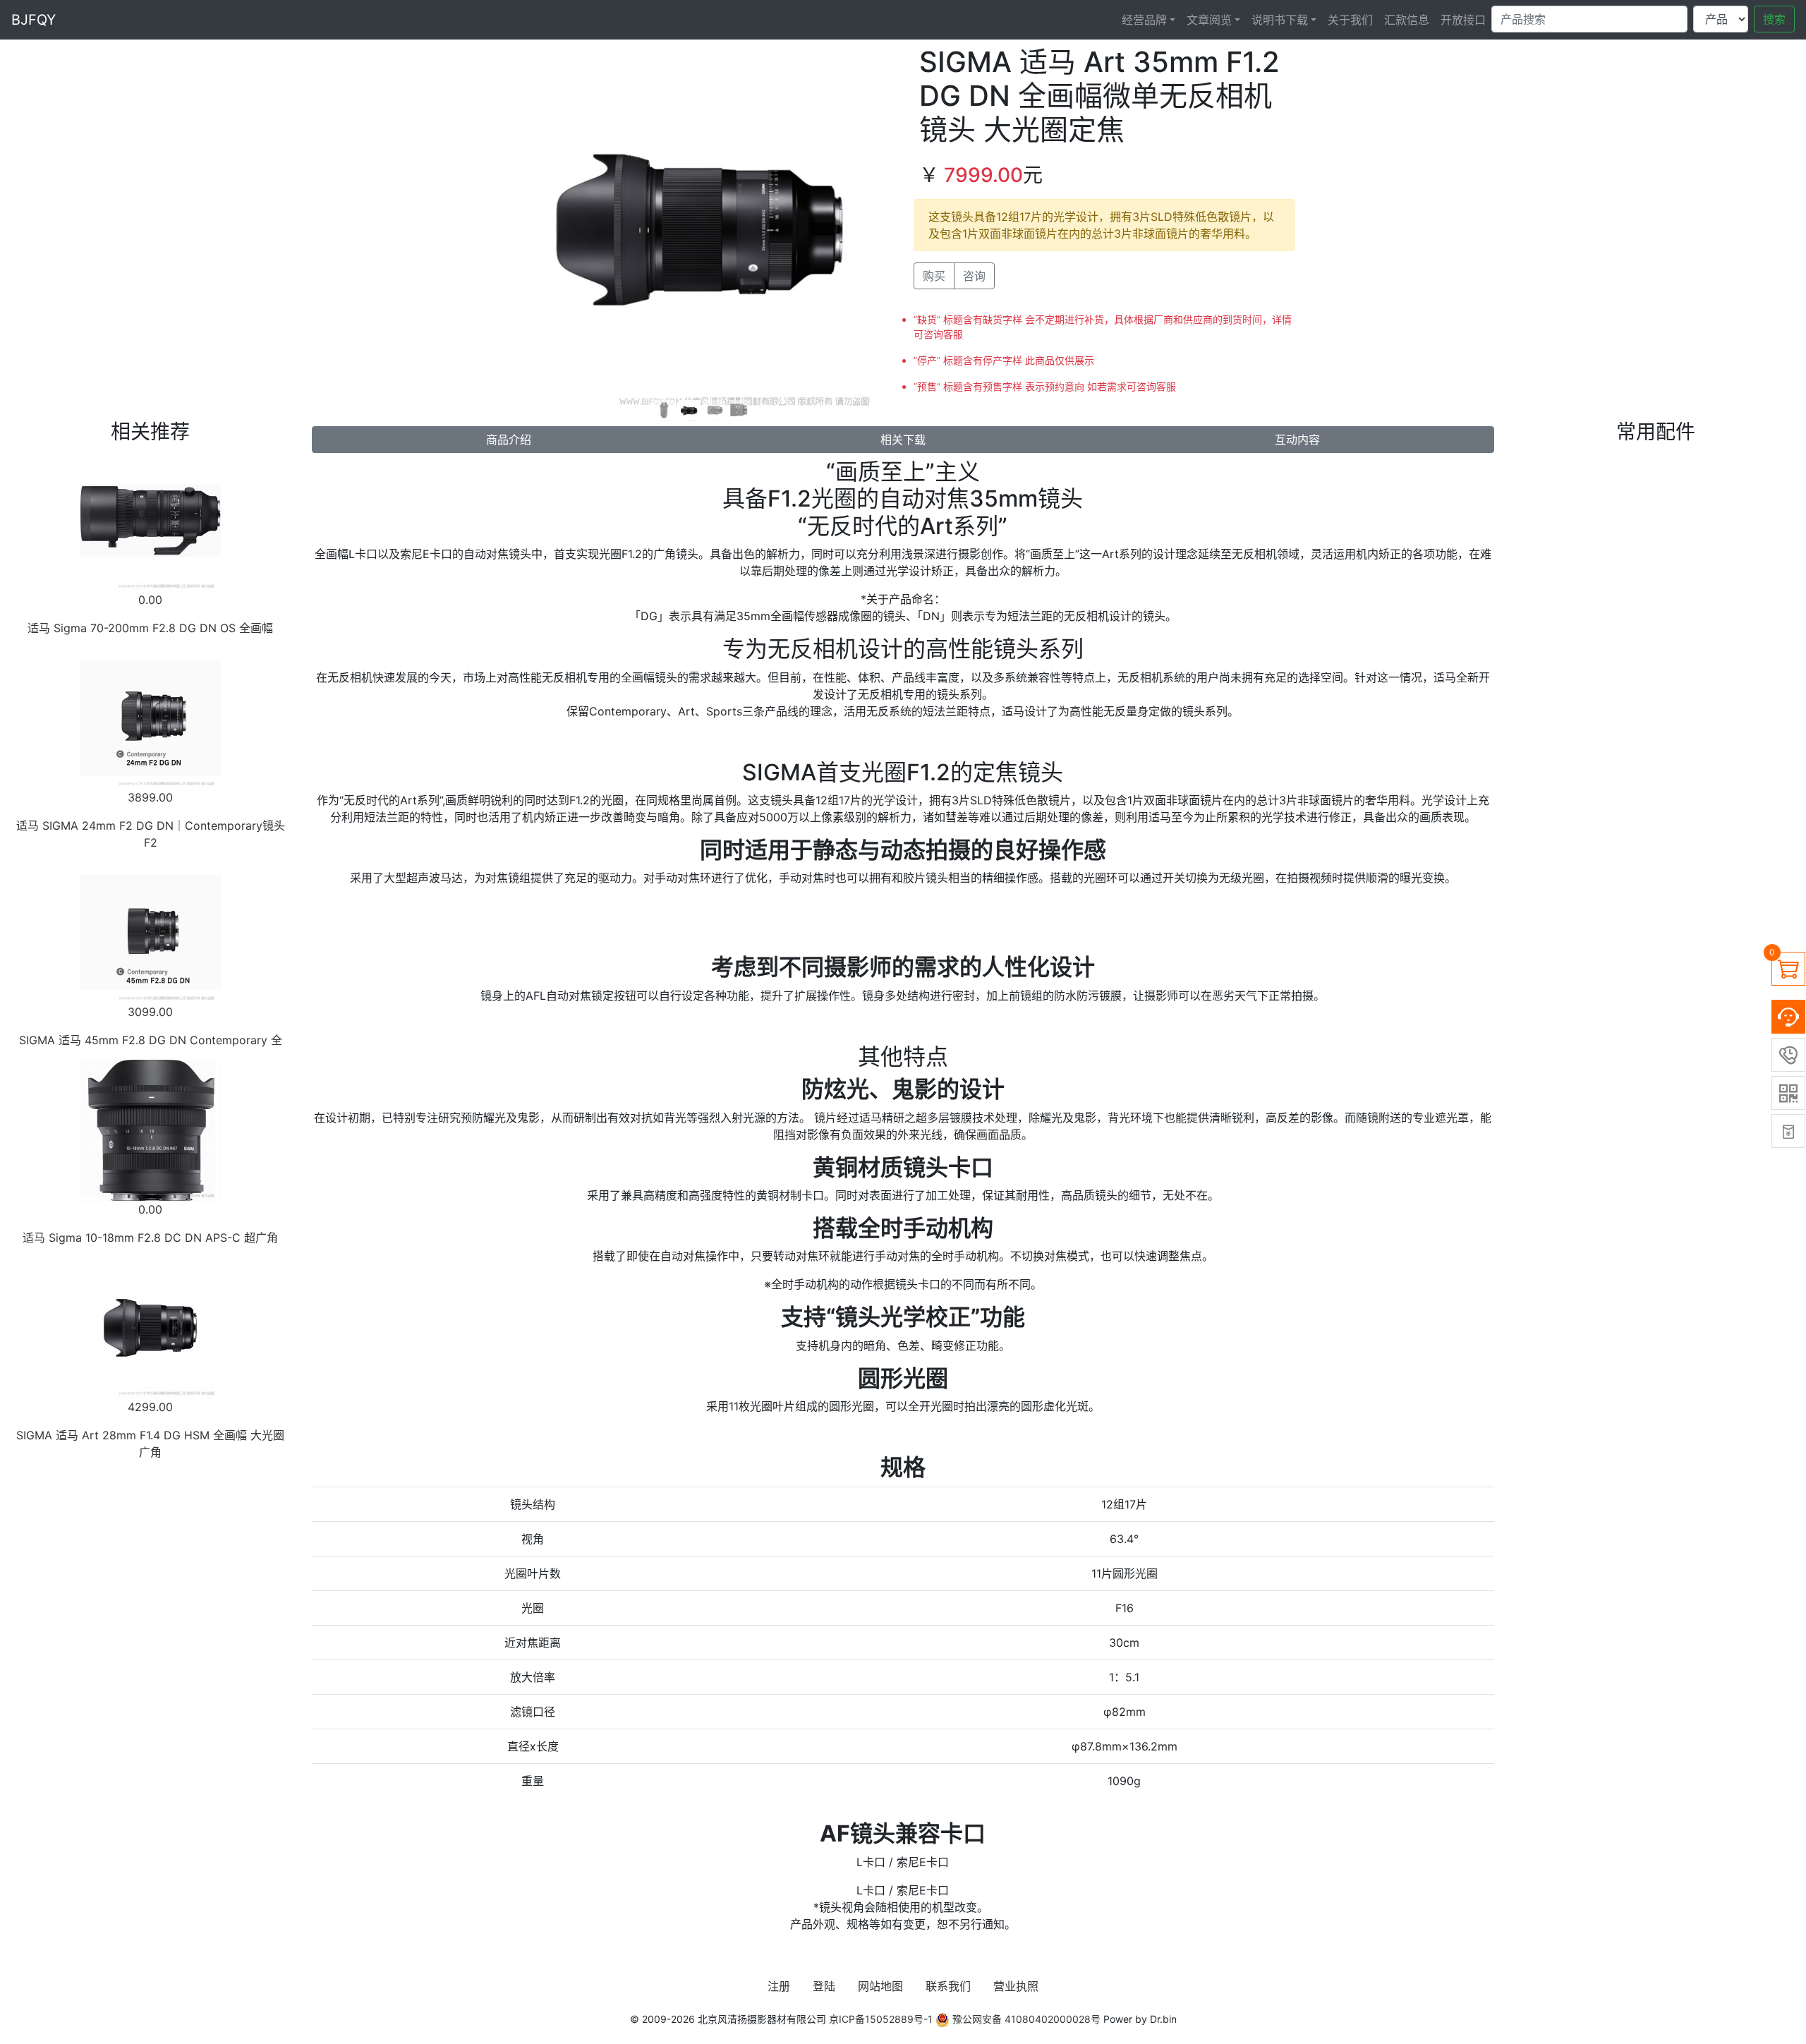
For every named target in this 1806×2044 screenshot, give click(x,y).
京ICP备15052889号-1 (881, 2019)
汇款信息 (1407, 20)
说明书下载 (1280, 20)
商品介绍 (509, 440)
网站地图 (880, 1986)
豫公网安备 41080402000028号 (1025, 2019)
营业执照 (1016, 1986)
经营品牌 (1144, 20)
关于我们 (1350, 20)
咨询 (974, 276)
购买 (934, 276)
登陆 (824, 1986)
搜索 (1774, 19)
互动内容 (1297, 440)
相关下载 (903, 440)
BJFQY (34, 20)
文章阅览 (1209, 20)
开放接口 (1463, 20)
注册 (779, 1986)
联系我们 (948, 1986)
